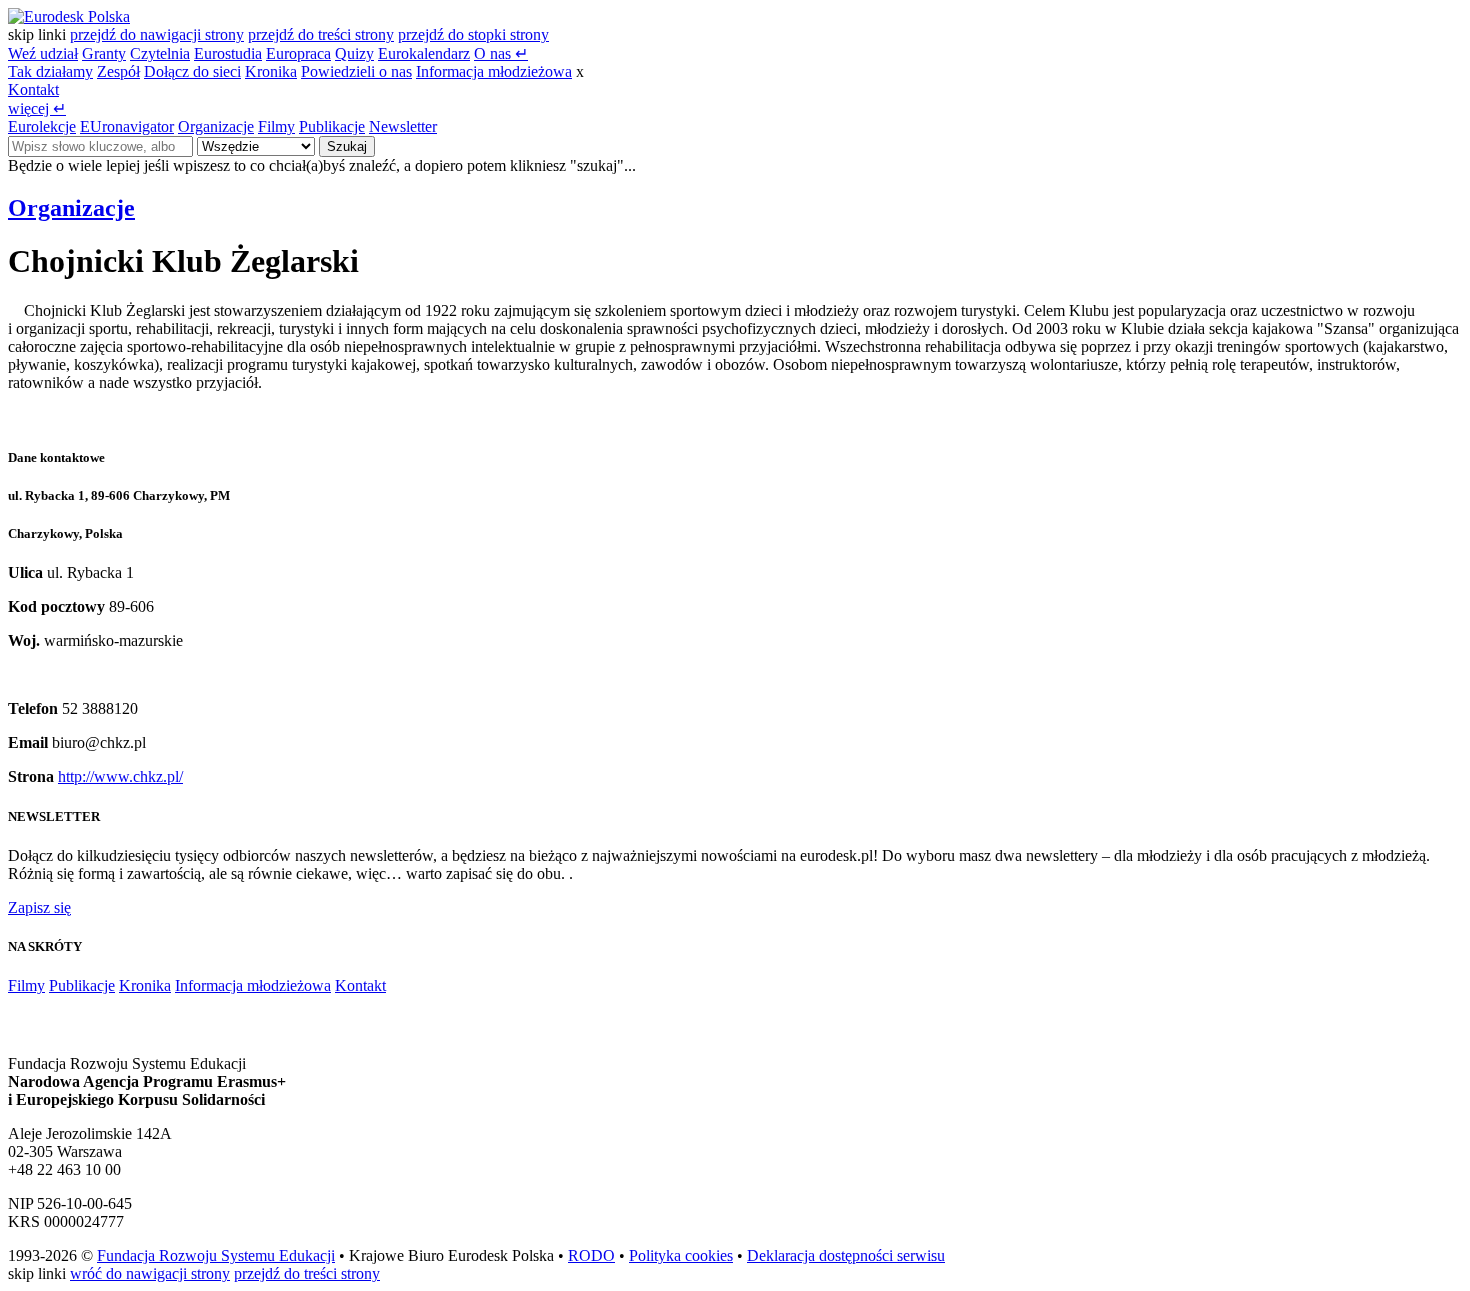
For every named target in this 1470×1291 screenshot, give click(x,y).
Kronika (271, 71)
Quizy (354, 53)
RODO (591, 1255)
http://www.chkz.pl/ (120, 776)
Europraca (298, 53)
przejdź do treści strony (321, 34)
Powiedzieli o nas (356, 71)
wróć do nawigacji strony (150, 1273)
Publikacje (332, 126)
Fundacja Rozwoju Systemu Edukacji (216, 1255)
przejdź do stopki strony (473, 34)
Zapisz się (39, 907)
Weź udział (43, 53)
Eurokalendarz (424, 53)
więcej (37, 108)
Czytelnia (160, 53)
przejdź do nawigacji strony (157, 34)
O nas (501, 53)
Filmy (276, 126)
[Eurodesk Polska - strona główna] (69, 16)
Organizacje (216, 126)
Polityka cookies (681, 1255)
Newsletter (403, 126)
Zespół (118, 71)
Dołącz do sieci (192, 71)
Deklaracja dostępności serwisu (846, 1255)
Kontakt (33, 89)
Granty (104, 53)
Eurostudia (228, 53)
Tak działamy (50, 71)
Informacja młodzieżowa (494, 71)
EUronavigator (127, 126)
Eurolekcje (42, 126)
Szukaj (347, 146)
